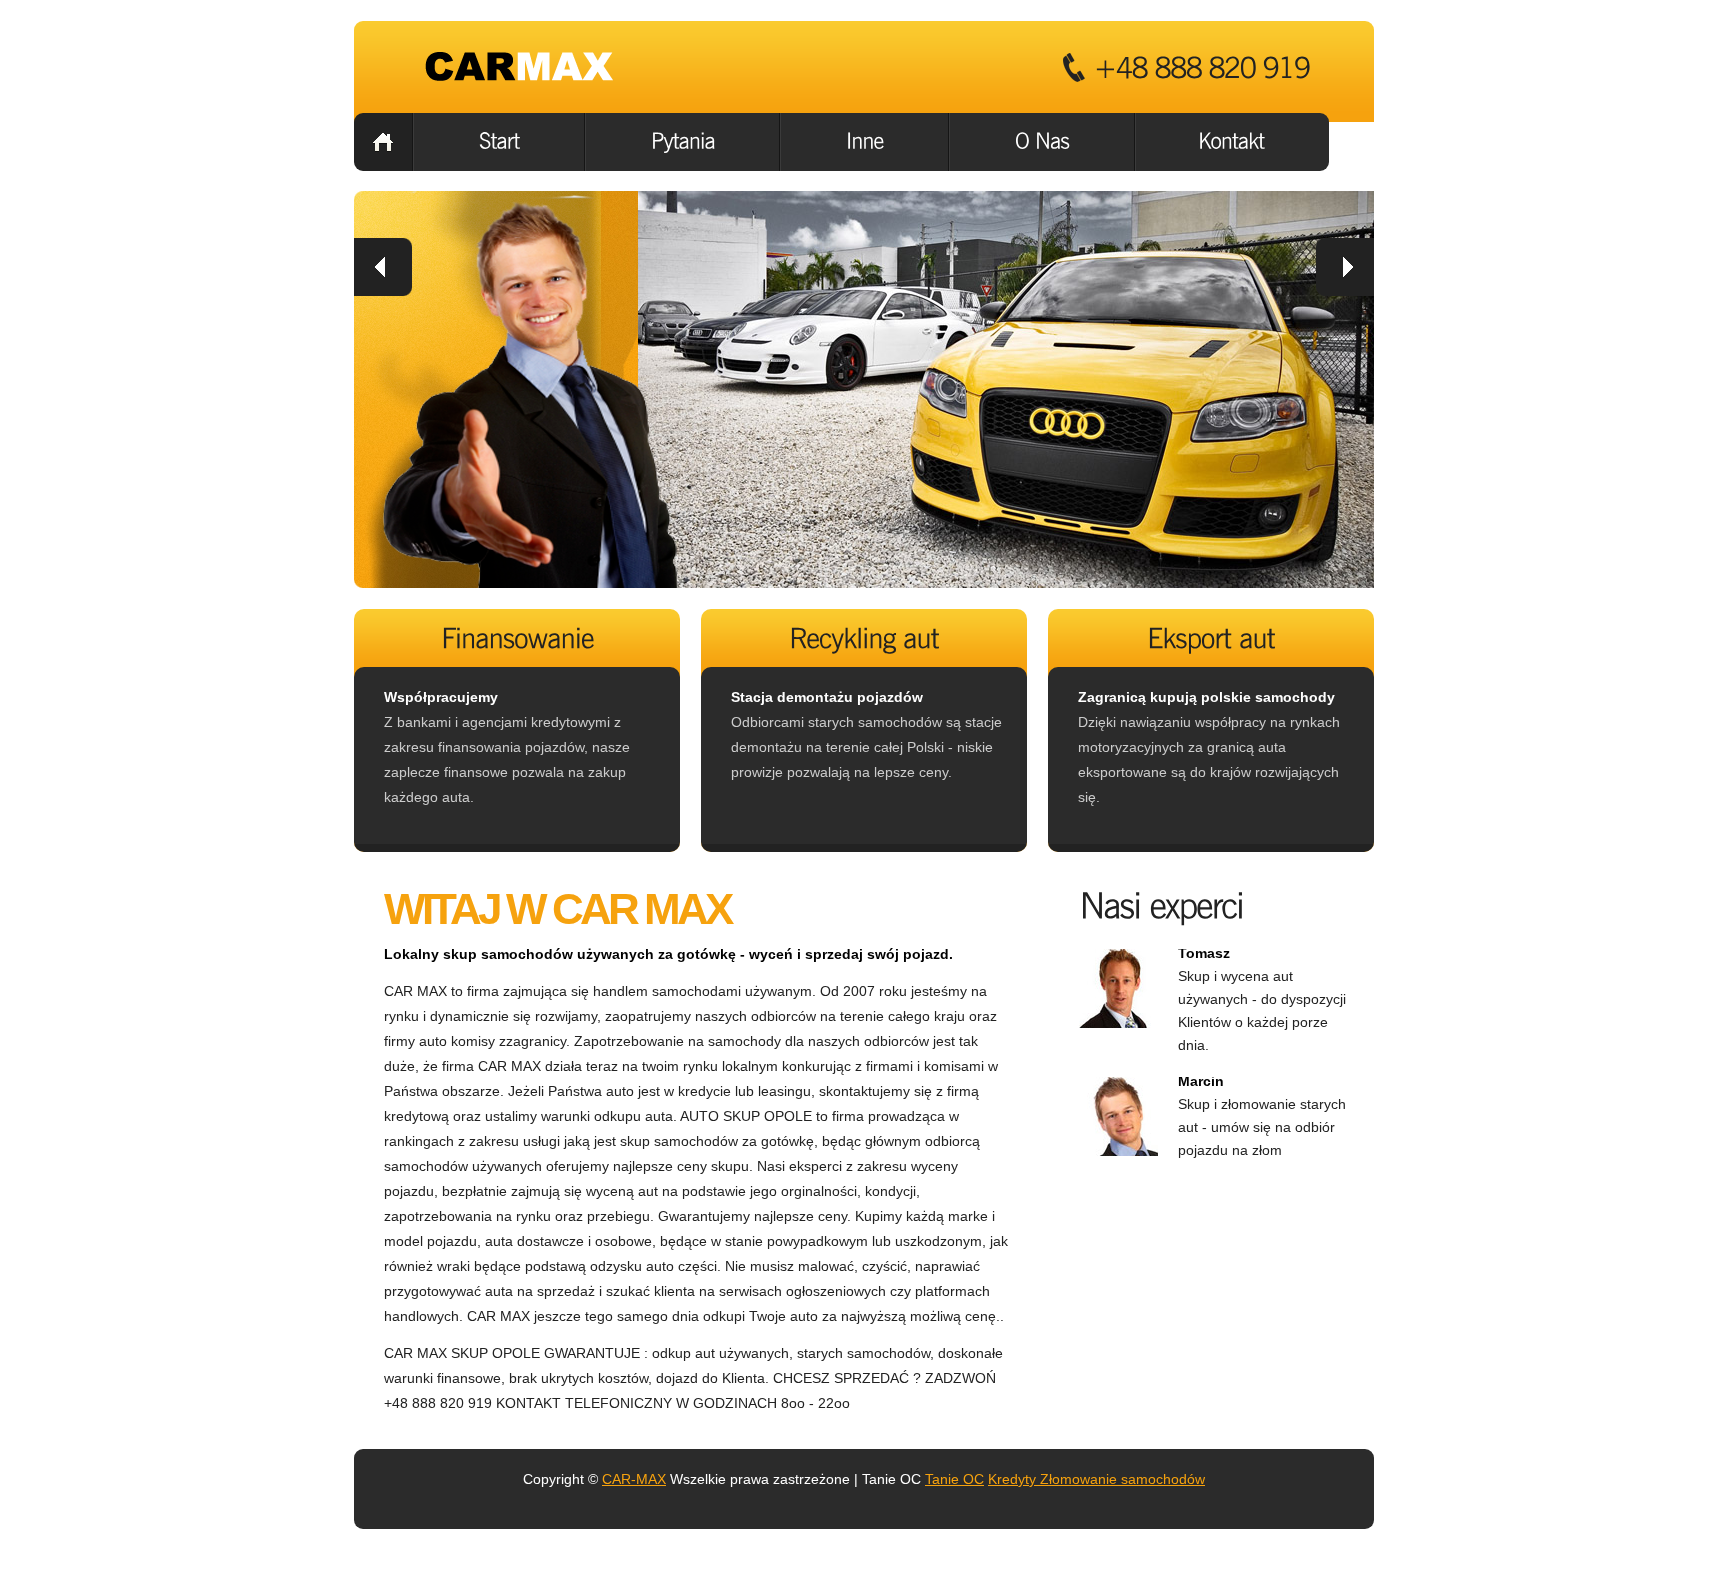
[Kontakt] (1232, 142)
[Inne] (864, 142)
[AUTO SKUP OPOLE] (522, 67)
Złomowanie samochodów (1120, 1479)
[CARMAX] (383, 142)
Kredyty (1012, 1479)
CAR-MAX (634, 1479)
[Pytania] (682, 142)
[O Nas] (1042, 142)
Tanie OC (954, 1479)
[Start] (499, 142)
